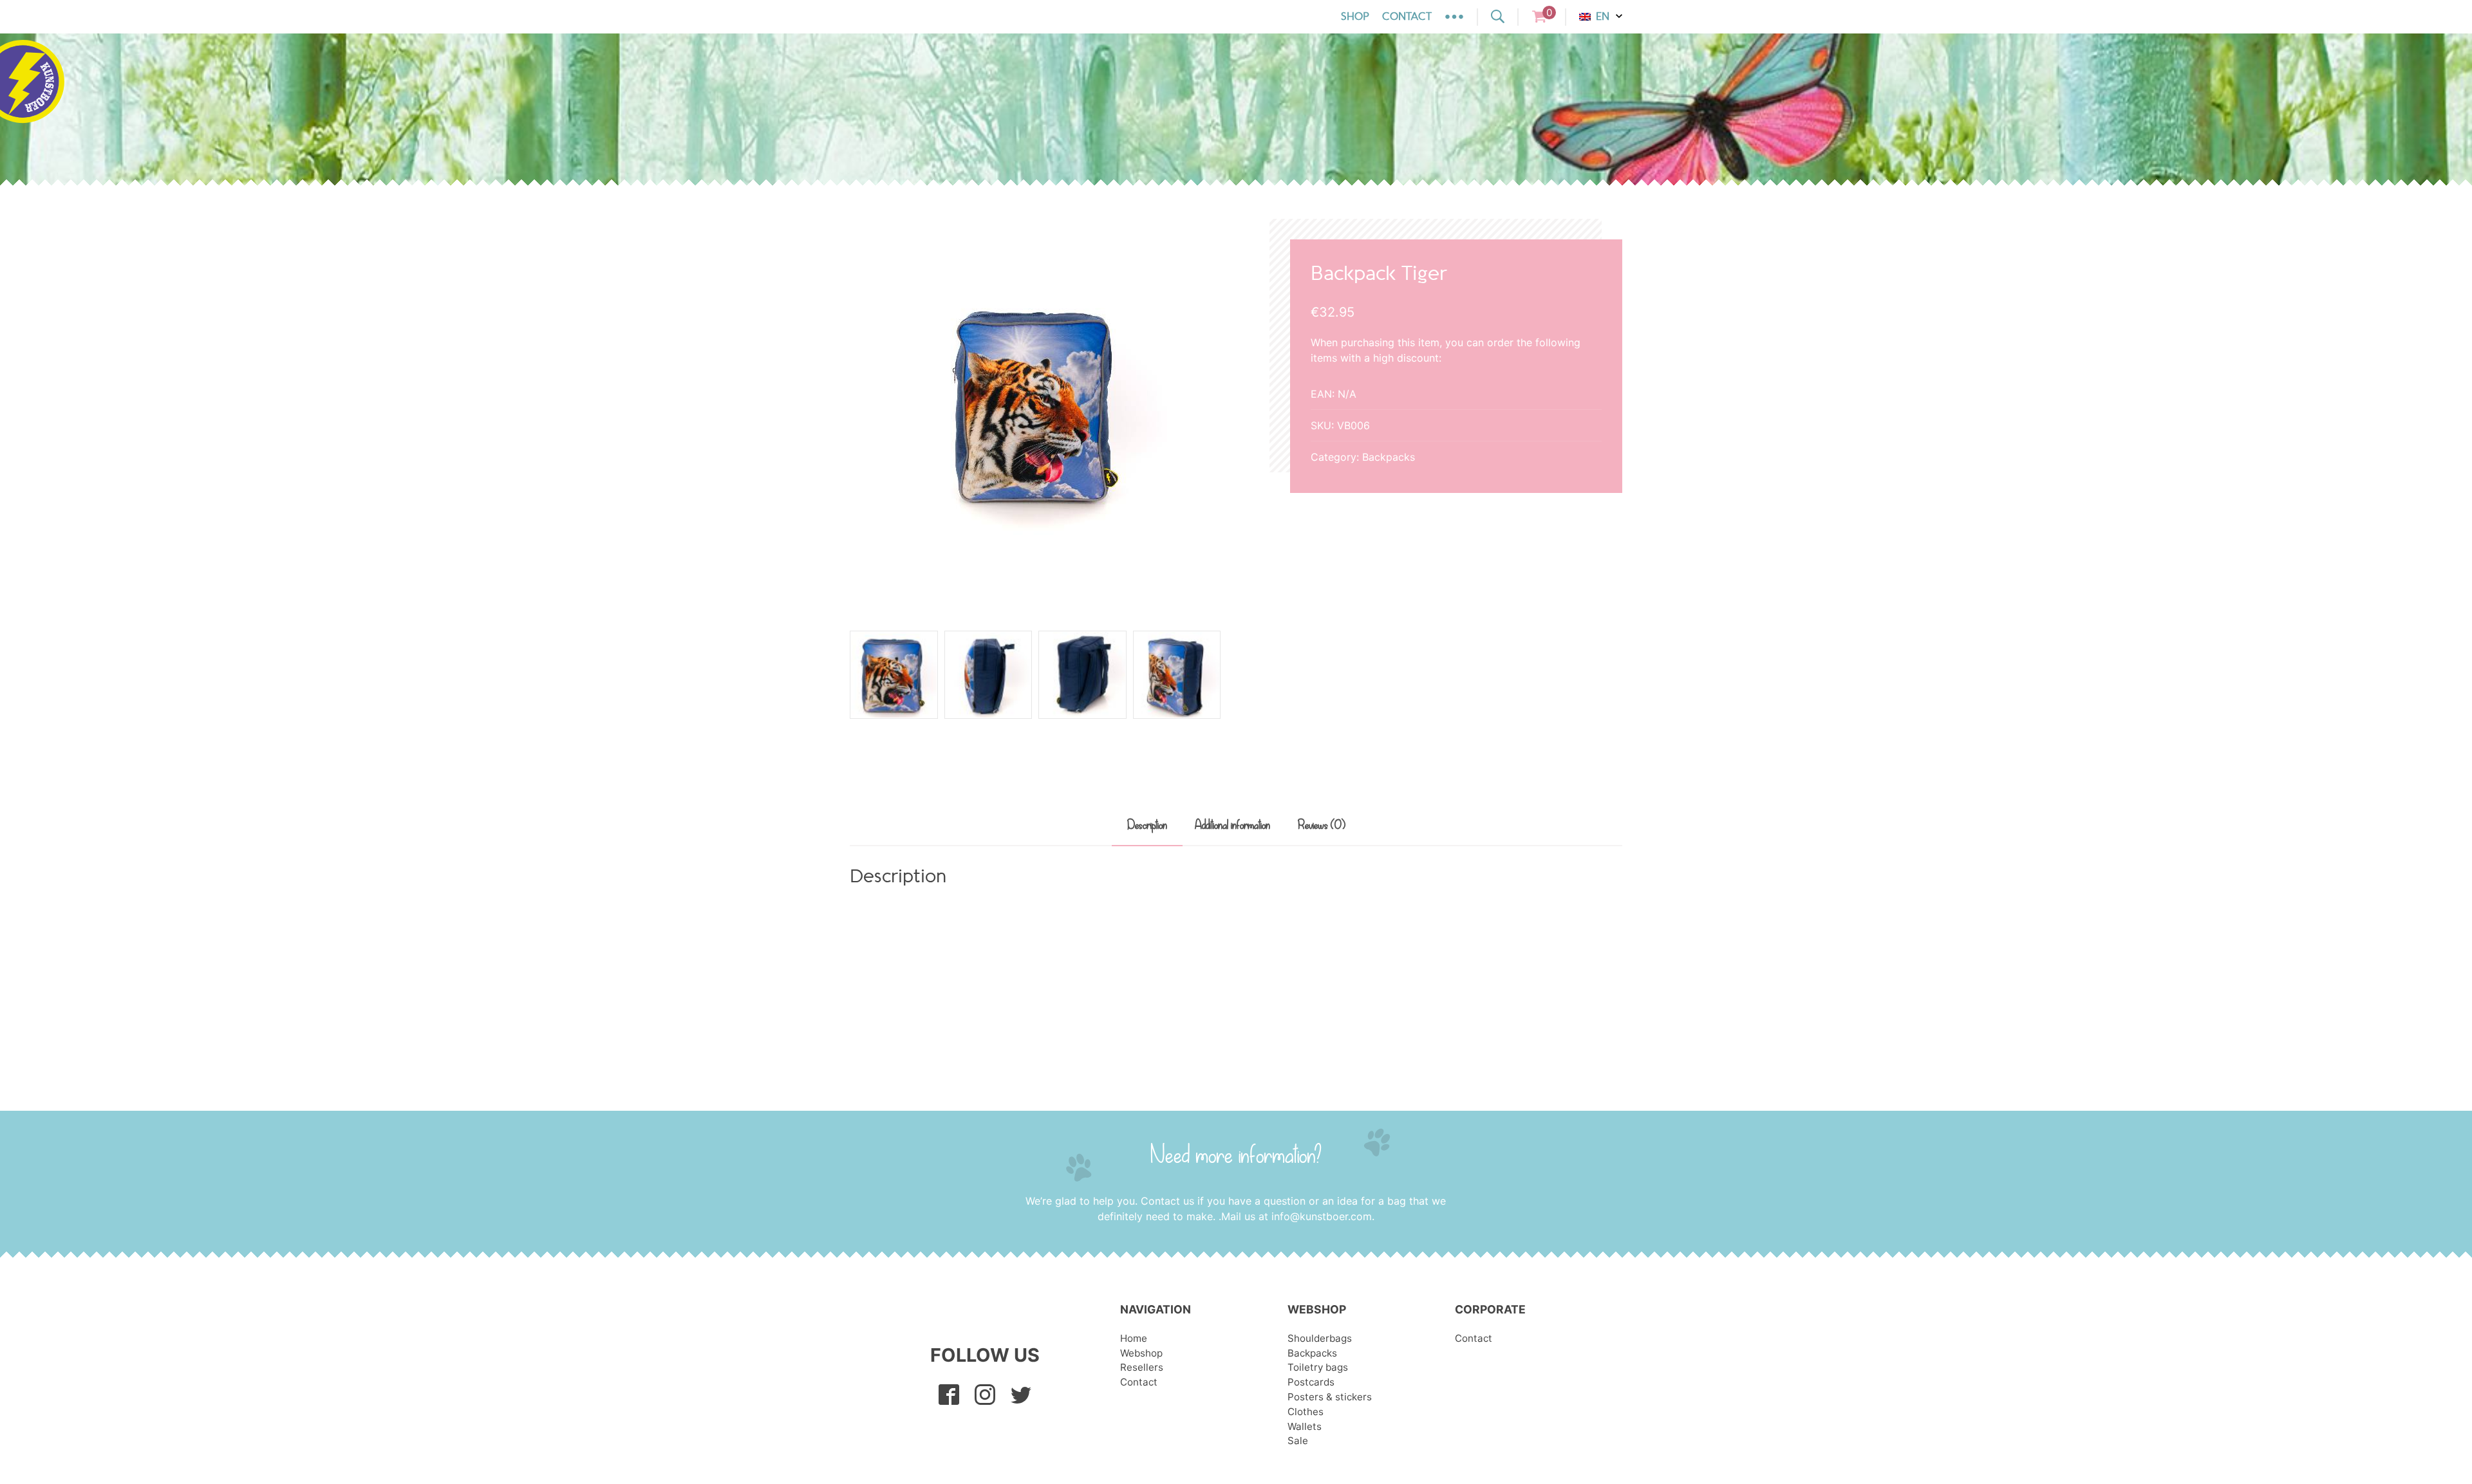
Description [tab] (1147, 826)
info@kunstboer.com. (1323, 1216)
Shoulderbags (1320, 1338)
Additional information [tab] (1232, 826)
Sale (1298, 1441)
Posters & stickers (1330, 1397)
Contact (1407, 17)
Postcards (1311, 1382)
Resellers (1142, 1367)
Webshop (1141, 1353)
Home (1134, 1338)
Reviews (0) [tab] (1322, 826)
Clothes (1306, 1412)
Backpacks (1389, 457)
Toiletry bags (1318, 1367)
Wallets (1305, 1426)
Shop (1355, 17)
